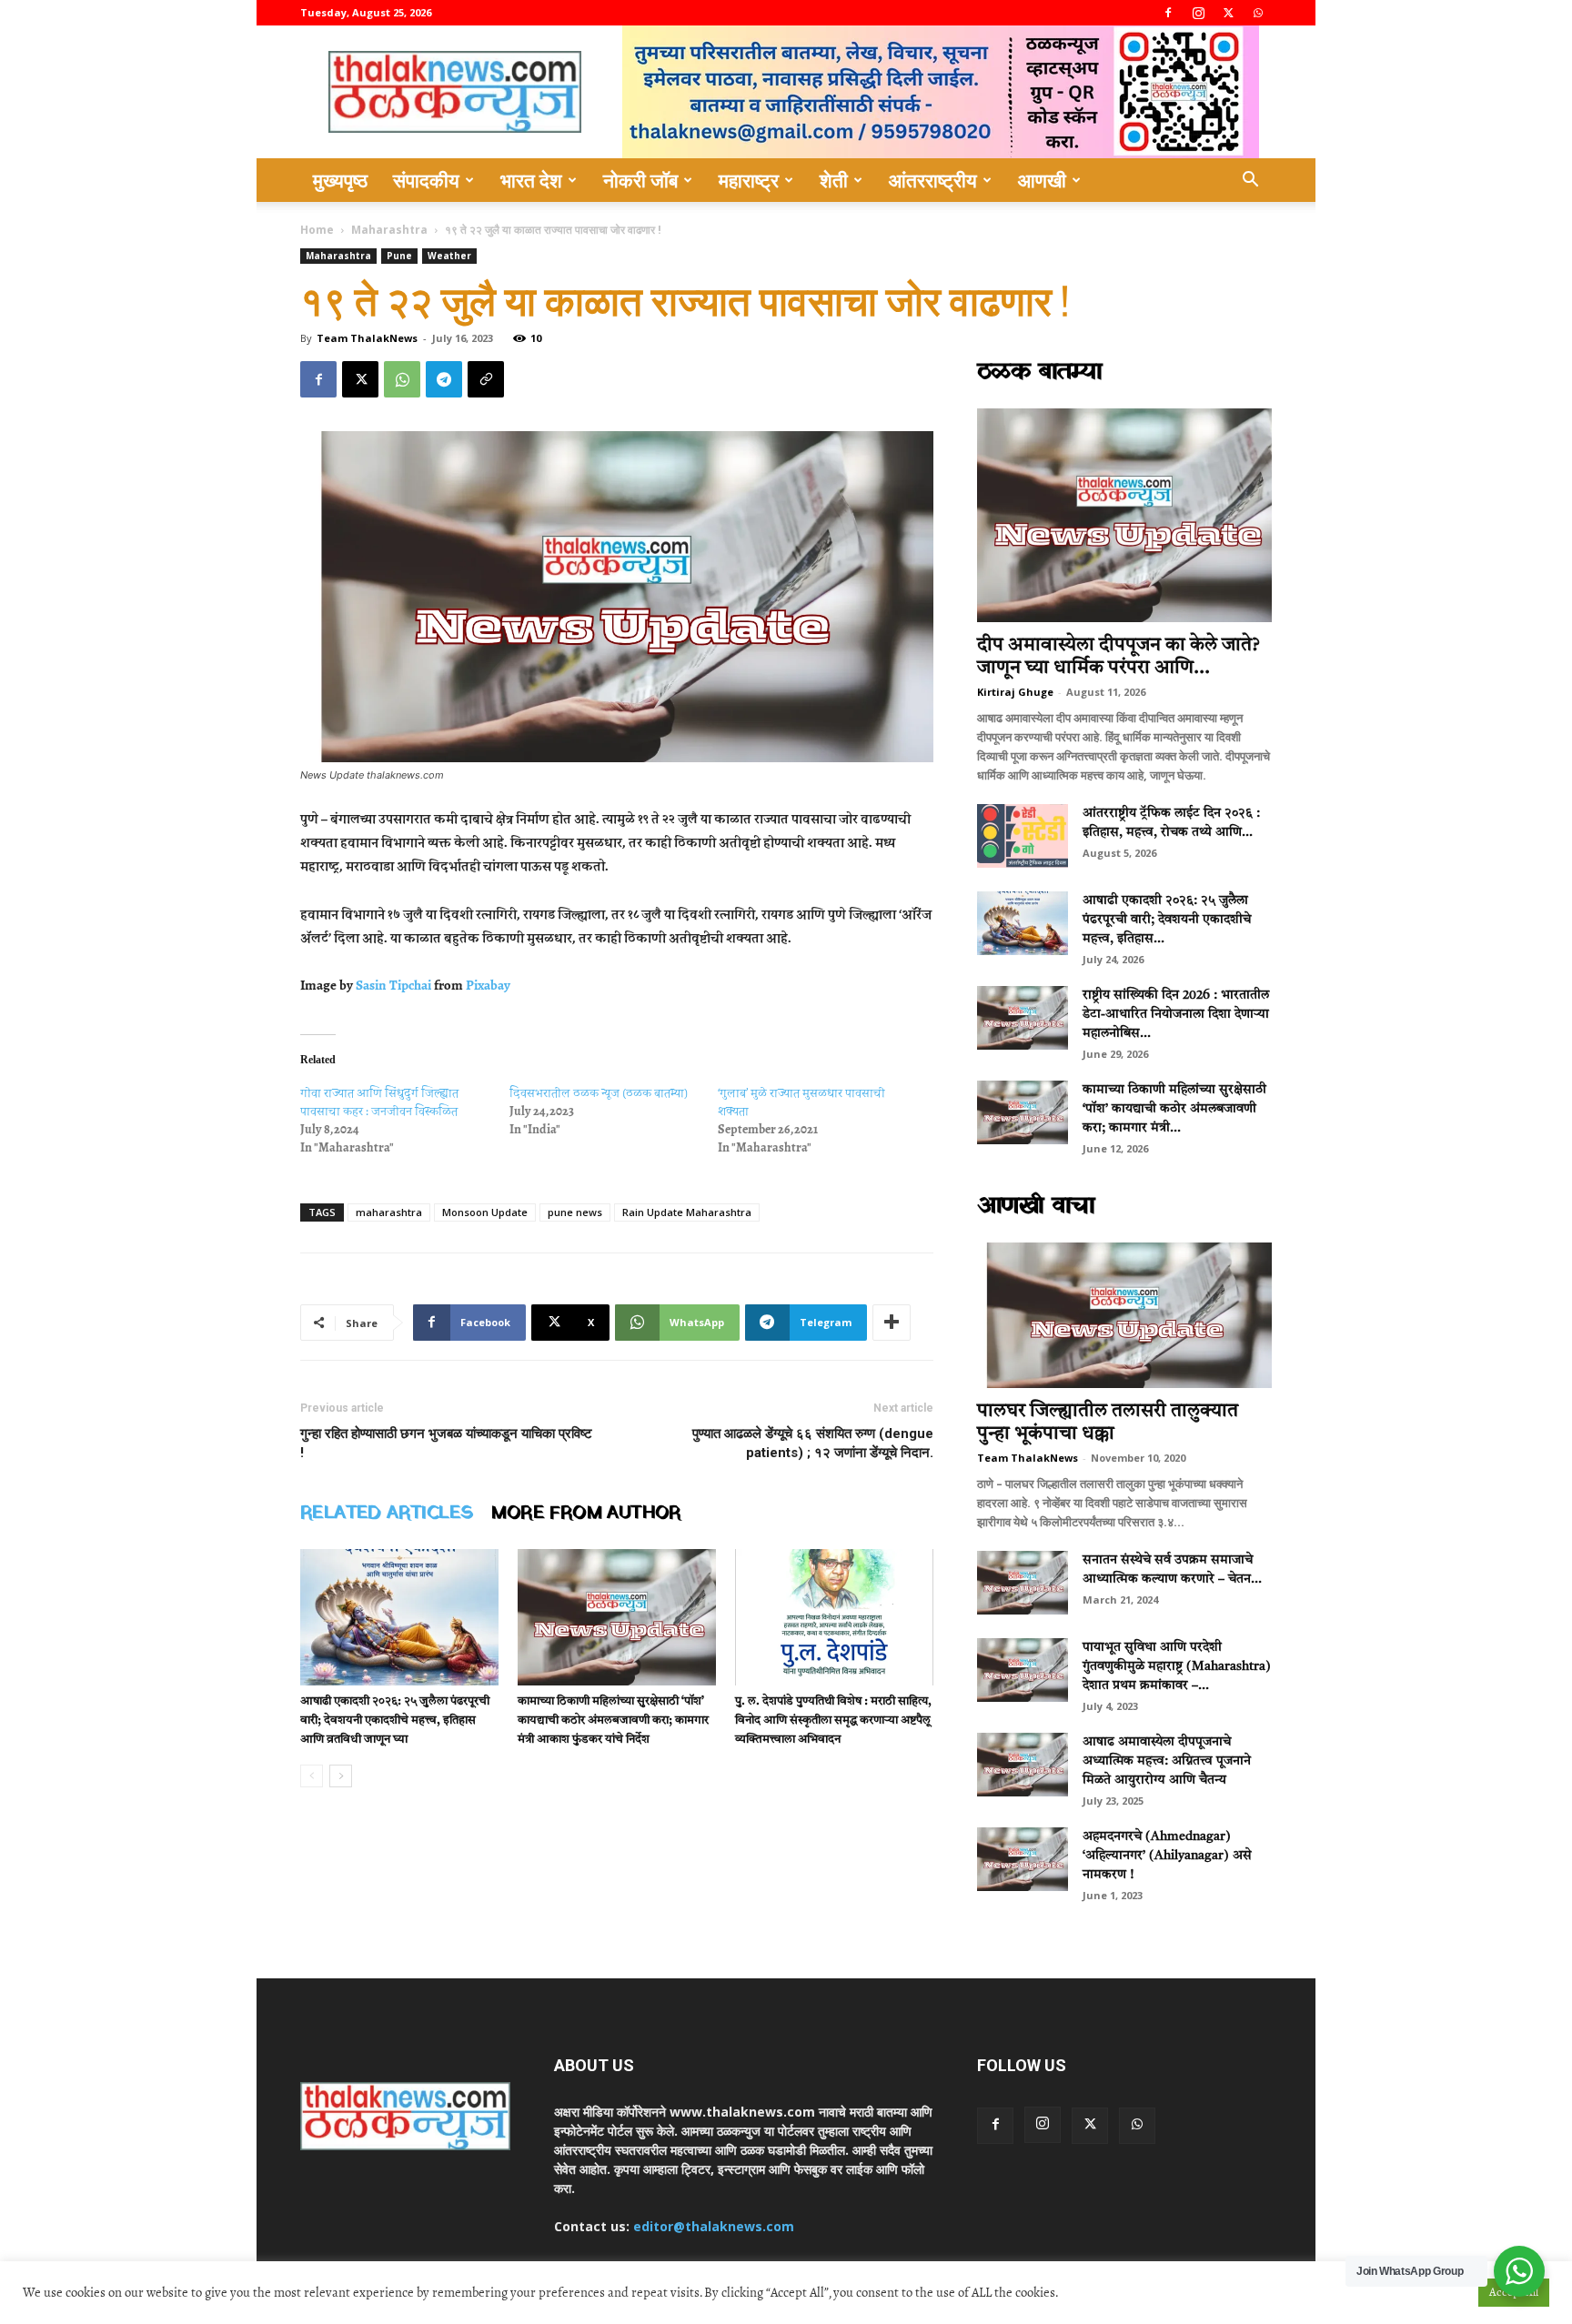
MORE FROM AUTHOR (586, 1514)
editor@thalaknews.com (714, 2226)
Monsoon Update (485, 1212)
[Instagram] (1198, 13)
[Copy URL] (486, 379)
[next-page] (341, 1776)
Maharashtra (389, 230)
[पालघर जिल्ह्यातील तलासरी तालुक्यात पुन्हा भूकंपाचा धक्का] (1124, 1315)
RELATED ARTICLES (387, 1514)
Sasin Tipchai (393, 985)
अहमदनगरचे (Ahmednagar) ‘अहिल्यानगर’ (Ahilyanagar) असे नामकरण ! (1167, 1856)
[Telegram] (444, 379)
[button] (1250, 181)
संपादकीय (426, 180)
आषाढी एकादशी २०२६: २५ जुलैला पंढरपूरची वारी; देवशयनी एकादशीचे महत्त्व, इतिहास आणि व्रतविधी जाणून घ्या (395, 1720)
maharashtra (389, 1212)
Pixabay (488, 985)
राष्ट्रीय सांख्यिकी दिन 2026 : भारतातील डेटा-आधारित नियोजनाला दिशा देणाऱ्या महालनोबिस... (1176, 1014)
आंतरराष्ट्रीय (933, 180)
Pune (399, 256)
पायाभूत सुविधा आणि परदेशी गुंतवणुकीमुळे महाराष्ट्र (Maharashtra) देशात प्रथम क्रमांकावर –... (1177, 1666)
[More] (892, 1323)
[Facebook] (1168, 13)
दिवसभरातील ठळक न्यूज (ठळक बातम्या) (599, 1093)
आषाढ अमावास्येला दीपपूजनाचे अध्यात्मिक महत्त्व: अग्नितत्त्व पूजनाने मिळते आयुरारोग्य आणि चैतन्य (1167, 1761)
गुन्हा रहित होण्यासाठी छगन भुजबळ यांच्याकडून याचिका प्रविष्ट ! (446, 1443)
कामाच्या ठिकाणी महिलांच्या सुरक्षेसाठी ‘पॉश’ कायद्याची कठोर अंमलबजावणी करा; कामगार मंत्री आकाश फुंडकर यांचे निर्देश (613, 1720)
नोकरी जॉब (640, 180)
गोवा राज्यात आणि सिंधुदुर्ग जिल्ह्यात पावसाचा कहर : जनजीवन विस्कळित (379, 1102)
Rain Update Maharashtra (687, 1212)
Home (317, 230)
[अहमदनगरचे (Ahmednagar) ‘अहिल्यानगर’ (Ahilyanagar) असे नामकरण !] (1023, 1859)
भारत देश (531, 180)
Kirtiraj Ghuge (1015, 692)
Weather (449, 256)
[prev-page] (312, 1776)
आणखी (1042, 180)
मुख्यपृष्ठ (340, 180)
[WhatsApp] (1258, 13)
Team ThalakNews (367, 338)
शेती (834, 180)
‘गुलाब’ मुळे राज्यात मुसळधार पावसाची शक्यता (801, 1102)
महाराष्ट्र (749, 180)
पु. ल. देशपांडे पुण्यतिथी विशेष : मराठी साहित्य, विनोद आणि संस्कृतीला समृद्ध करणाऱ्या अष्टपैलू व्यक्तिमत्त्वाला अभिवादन (833, 1720)
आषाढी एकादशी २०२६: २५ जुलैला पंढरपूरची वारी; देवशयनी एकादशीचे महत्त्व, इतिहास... (1167, 920)
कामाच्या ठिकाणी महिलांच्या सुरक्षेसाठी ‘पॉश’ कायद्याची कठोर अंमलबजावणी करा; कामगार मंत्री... (1174, 1109)
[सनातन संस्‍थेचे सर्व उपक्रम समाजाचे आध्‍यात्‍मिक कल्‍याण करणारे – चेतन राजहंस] (1023, 1583)
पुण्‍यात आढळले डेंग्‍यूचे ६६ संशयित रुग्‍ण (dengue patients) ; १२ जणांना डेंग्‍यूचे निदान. (813, 1443)
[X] (1228, 13)
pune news (575, 1212)
